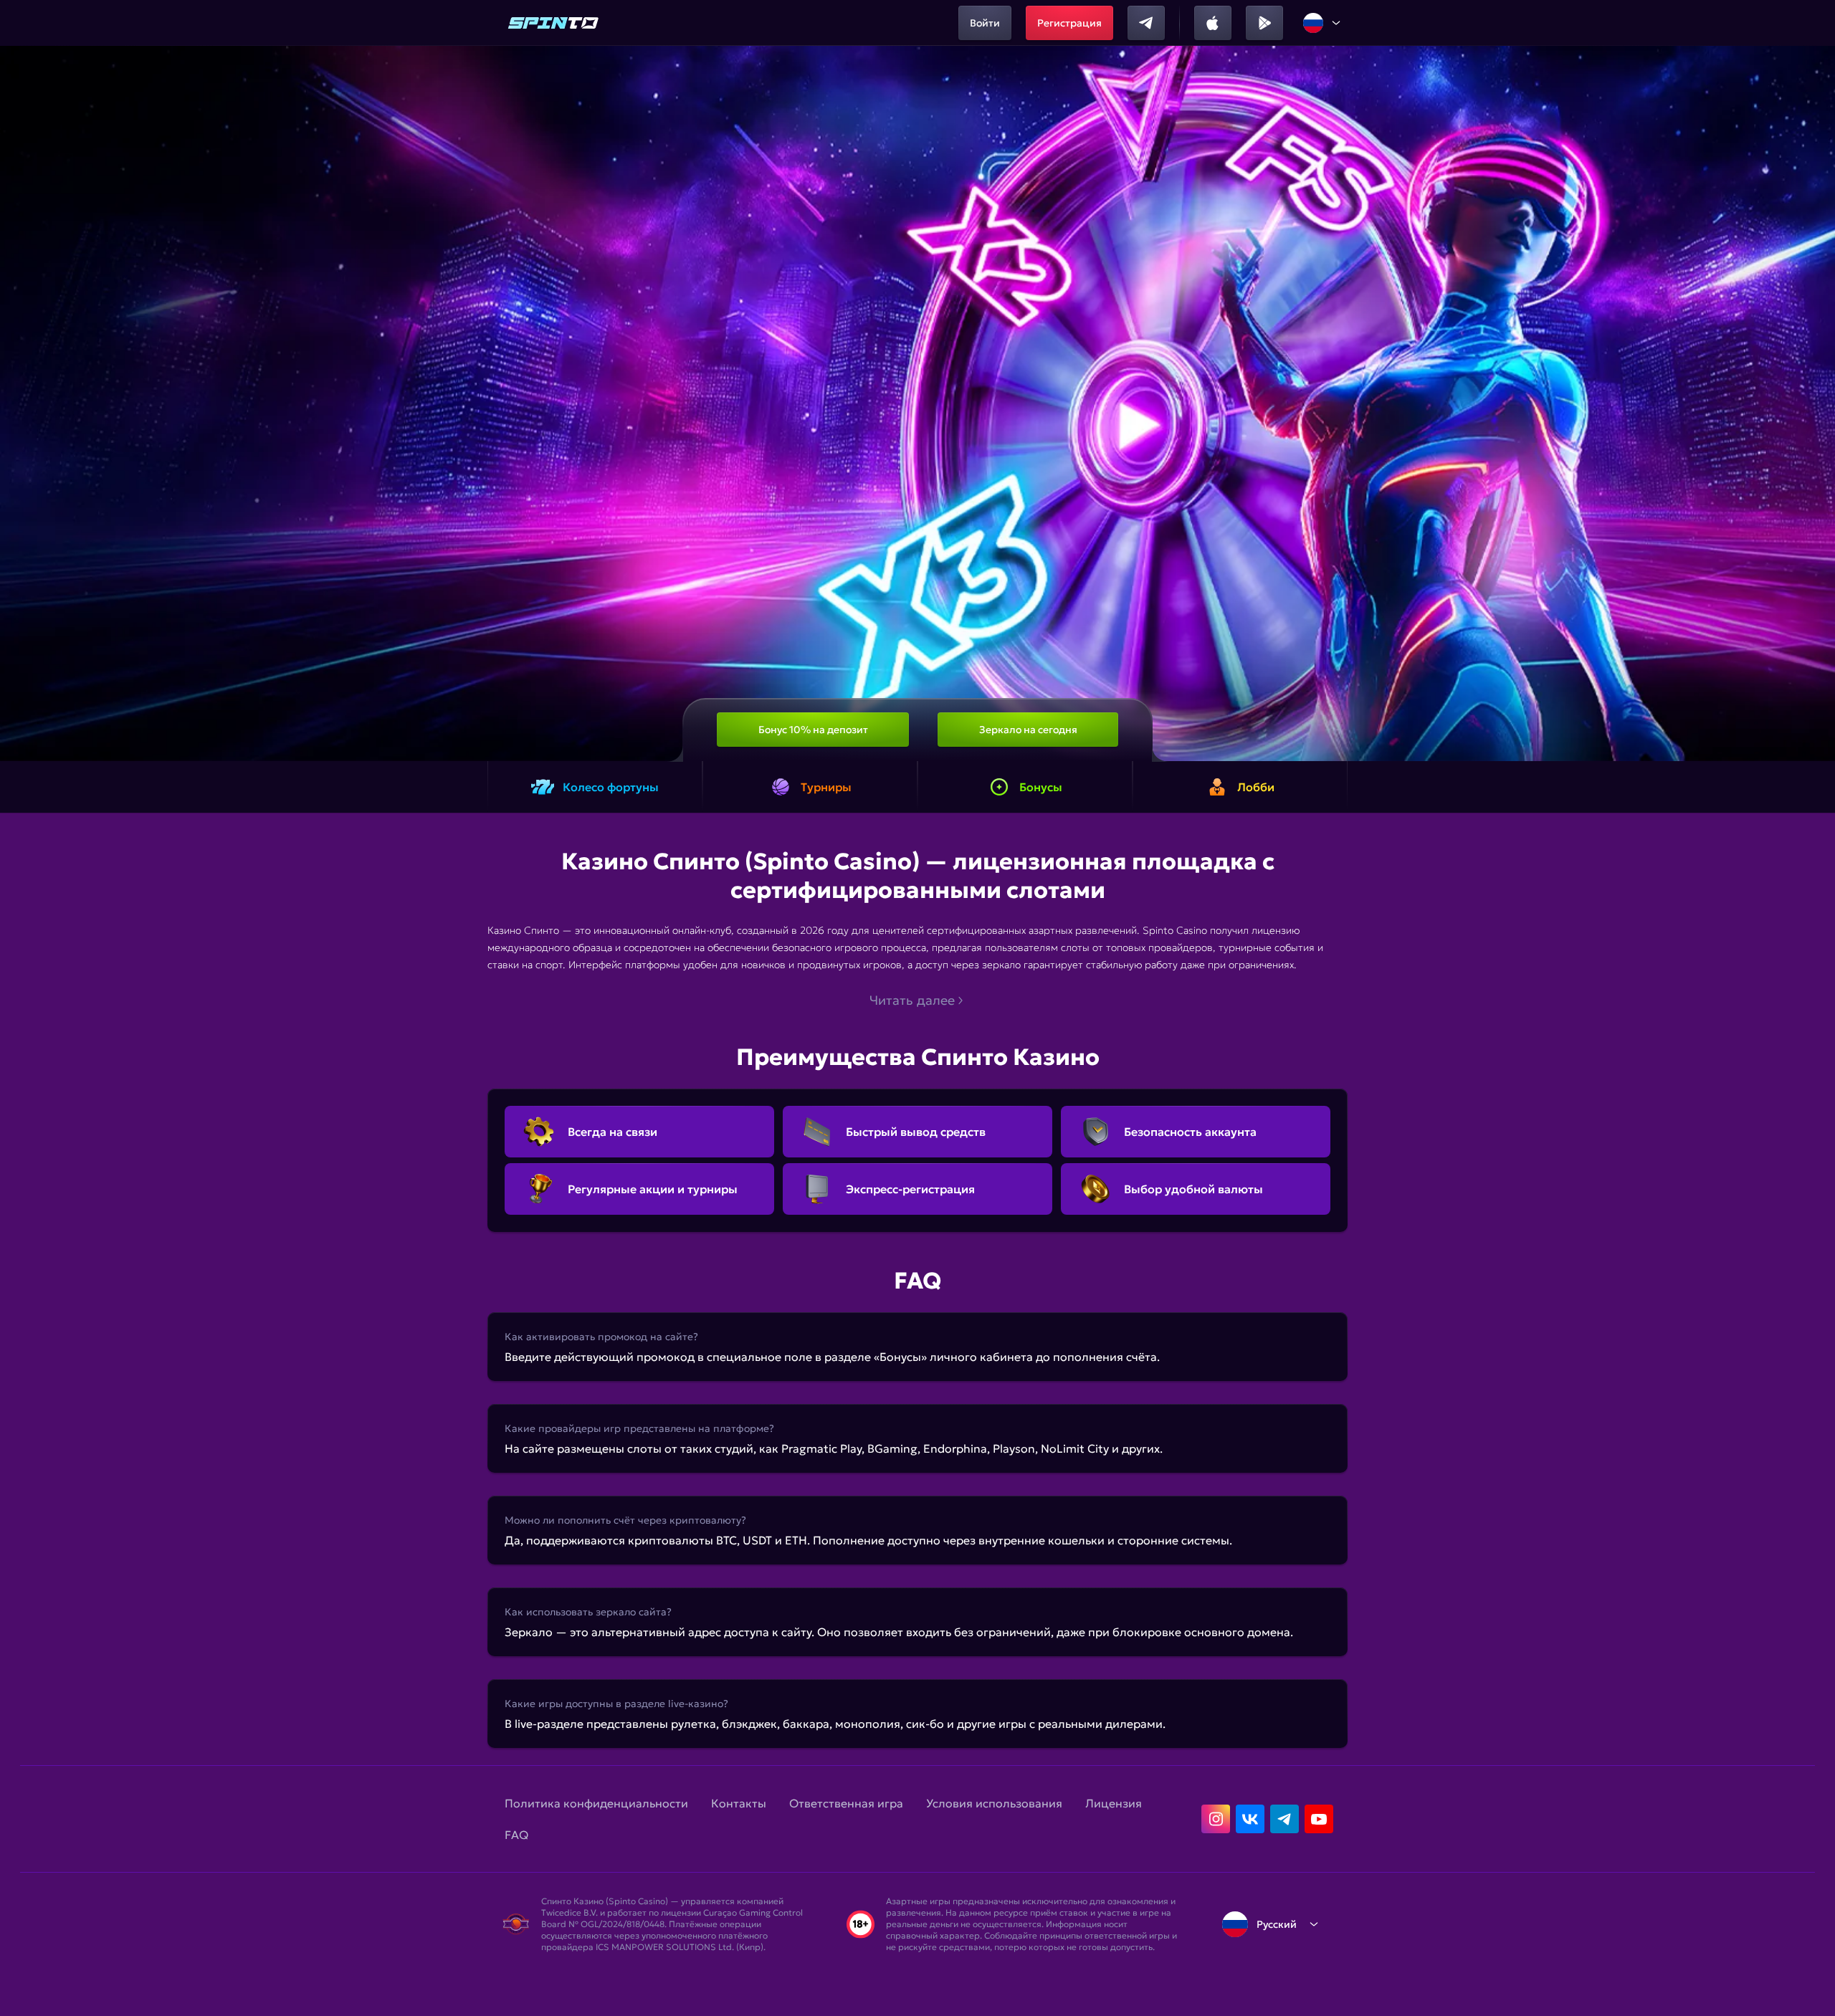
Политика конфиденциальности (596, 1803)
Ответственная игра (846, 1803)
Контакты (739, 1803)
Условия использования (994, 1803)
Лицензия (1114, 1803)
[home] (553, 23)
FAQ (516, 1835)
